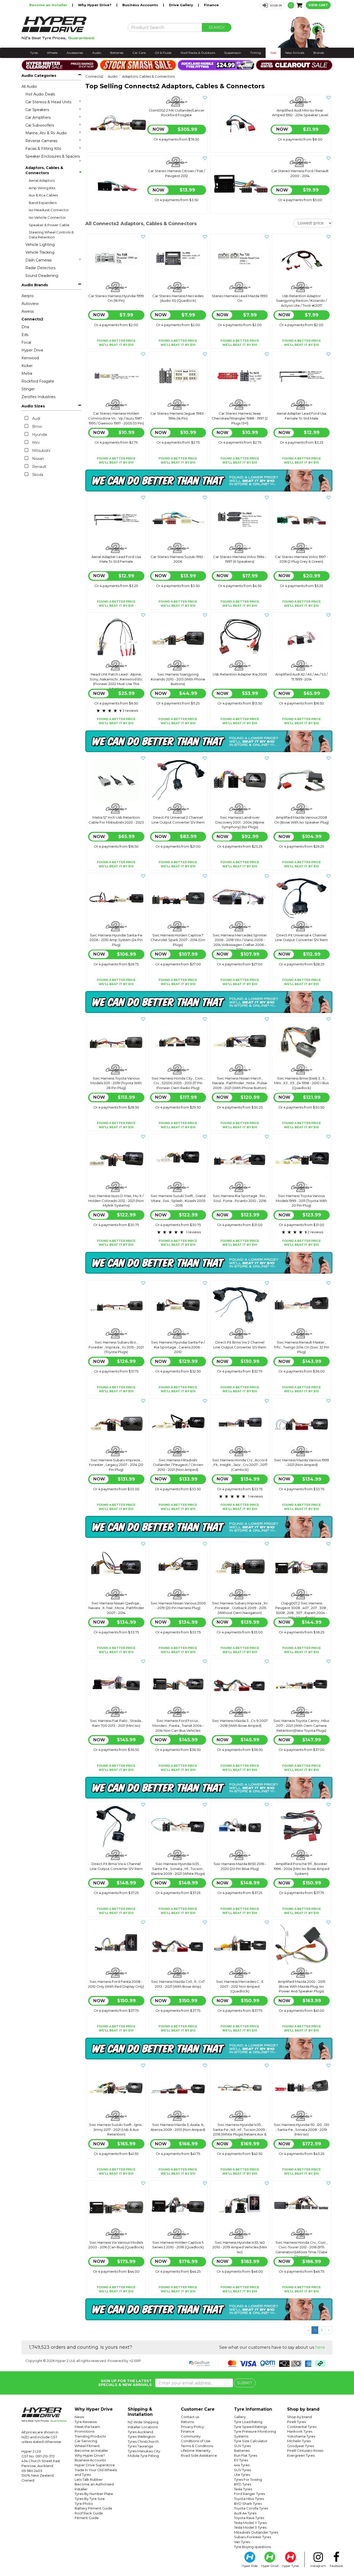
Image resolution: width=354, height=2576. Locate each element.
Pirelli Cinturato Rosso (305, 2450)
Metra (27, 373)
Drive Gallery (182, 5)
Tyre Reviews (86, 2422)
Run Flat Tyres (246, 2455)
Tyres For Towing (248, 2479)
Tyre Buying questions (252, 2547)
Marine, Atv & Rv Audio (46, 133)
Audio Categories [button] (39, 76)
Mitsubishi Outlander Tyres (256, 2532)
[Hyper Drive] (71, 28)
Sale (273, 53)
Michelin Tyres (299, 2441)
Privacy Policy (192, 2427)
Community (191, 2436)
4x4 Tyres (242, 2465)
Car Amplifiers (38, 118)
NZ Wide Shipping (143, 2422)
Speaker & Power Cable (49, 225)
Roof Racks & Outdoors (198, 53)
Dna (25, 327)
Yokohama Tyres (301, 2436)
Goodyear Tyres (300, 2446)
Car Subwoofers (40, 125)
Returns (187, 2422)
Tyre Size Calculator (251, 2441)
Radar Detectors (40, 268)
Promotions (84, 2431)
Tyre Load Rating (248, 2422)
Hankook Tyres (300, 2431)
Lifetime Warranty (196, 2450)
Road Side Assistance (199, 2455)
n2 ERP (135, 2361)
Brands (319, 53)
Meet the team (87, 2427)
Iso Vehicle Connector (47, 217)
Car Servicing (86, 2441)
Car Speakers (37, 110)
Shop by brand (299, 2417)
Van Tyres (242, 2542)
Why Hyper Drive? (95, 5)
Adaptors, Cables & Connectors (44, 170)
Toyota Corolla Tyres (251, 2508)
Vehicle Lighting (40, 245)
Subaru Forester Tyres (253, 2537)
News (79, 2417)
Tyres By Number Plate (94, 2494)
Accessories (75, 53)
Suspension (233, 53)
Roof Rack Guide (89, 2513)
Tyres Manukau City (144, 2451)
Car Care (139, 53)
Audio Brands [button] (35, 285)
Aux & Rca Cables (43, 195)
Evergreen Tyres (301, 2455)
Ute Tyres (242, 2475)
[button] (272, 5)
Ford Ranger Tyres (249, 2494)
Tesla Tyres (243, 2489)
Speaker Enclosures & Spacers (53, 156)
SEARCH (217, 27)
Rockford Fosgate (38, 381)
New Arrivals (295, 53)
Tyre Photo (84, 2504)
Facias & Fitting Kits (43, 149)
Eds (25, 335)
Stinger (28, 389)
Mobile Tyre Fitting (143, 2456)
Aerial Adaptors (42, 180)
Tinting (256, 53)
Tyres (34, 53)
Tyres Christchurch (143, 2441)
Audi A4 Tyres (245, 2513)
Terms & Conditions (197, 2446)
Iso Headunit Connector (49, 210)
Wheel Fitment (87, 2446)
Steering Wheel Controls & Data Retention (51, 235)
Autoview (30, 304)
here (320, 2347)
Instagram (318, 2566)
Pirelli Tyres (296, 2422)
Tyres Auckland (140, 2432)
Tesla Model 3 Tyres (250, 2527)
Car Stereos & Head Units (48, 102)
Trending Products (90, 2436)
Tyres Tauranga (140, 2446)
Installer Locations (143, 2427)
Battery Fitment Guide (93, 2508)
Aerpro (28, 296)
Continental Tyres (302, 2427)
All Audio (29, 86)
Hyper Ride (250, 2566)
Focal (26, 342)
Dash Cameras (38, 260)
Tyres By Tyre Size (90, 2499)
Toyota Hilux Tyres (249, 2499)
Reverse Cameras (41, 141)
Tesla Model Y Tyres (250, 2523)
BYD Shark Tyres (248, 2504)
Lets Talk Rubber (89, 2479)
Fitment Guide (87, 2518)
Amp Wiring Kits (42, 188)
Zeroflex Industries (38, 397)
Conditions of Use (196, 2441)
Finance (211, 5)
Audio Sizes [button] (33, 406)
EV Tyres (241, 2460)
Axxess (28, 311)
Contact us (190, 2417)
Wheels (52, 53)
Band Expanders (43, 203)
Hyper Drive (32, 350)
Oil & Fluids (163, 53)
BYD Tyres (243, 2484)
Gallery (240, 2417)
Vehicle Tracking (40, 252)
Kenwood (30, 358)
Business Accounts (141, 5)
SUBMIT (245, 2383)
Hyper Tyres (290, 2566)
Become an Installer (49, 5)
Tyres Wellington (142, 2436)
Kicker (27, 366)
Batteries (117, 53)
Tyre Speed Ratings (250, 2427)
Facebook (336, 2566)
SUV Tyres (242, 2446)
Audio (97, 53)
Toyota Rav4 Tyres (249, 2518)
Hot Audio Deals (40, 94)
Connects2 (32, 319)
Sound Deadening (42, 276)
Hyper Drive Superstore (95, 2465)
